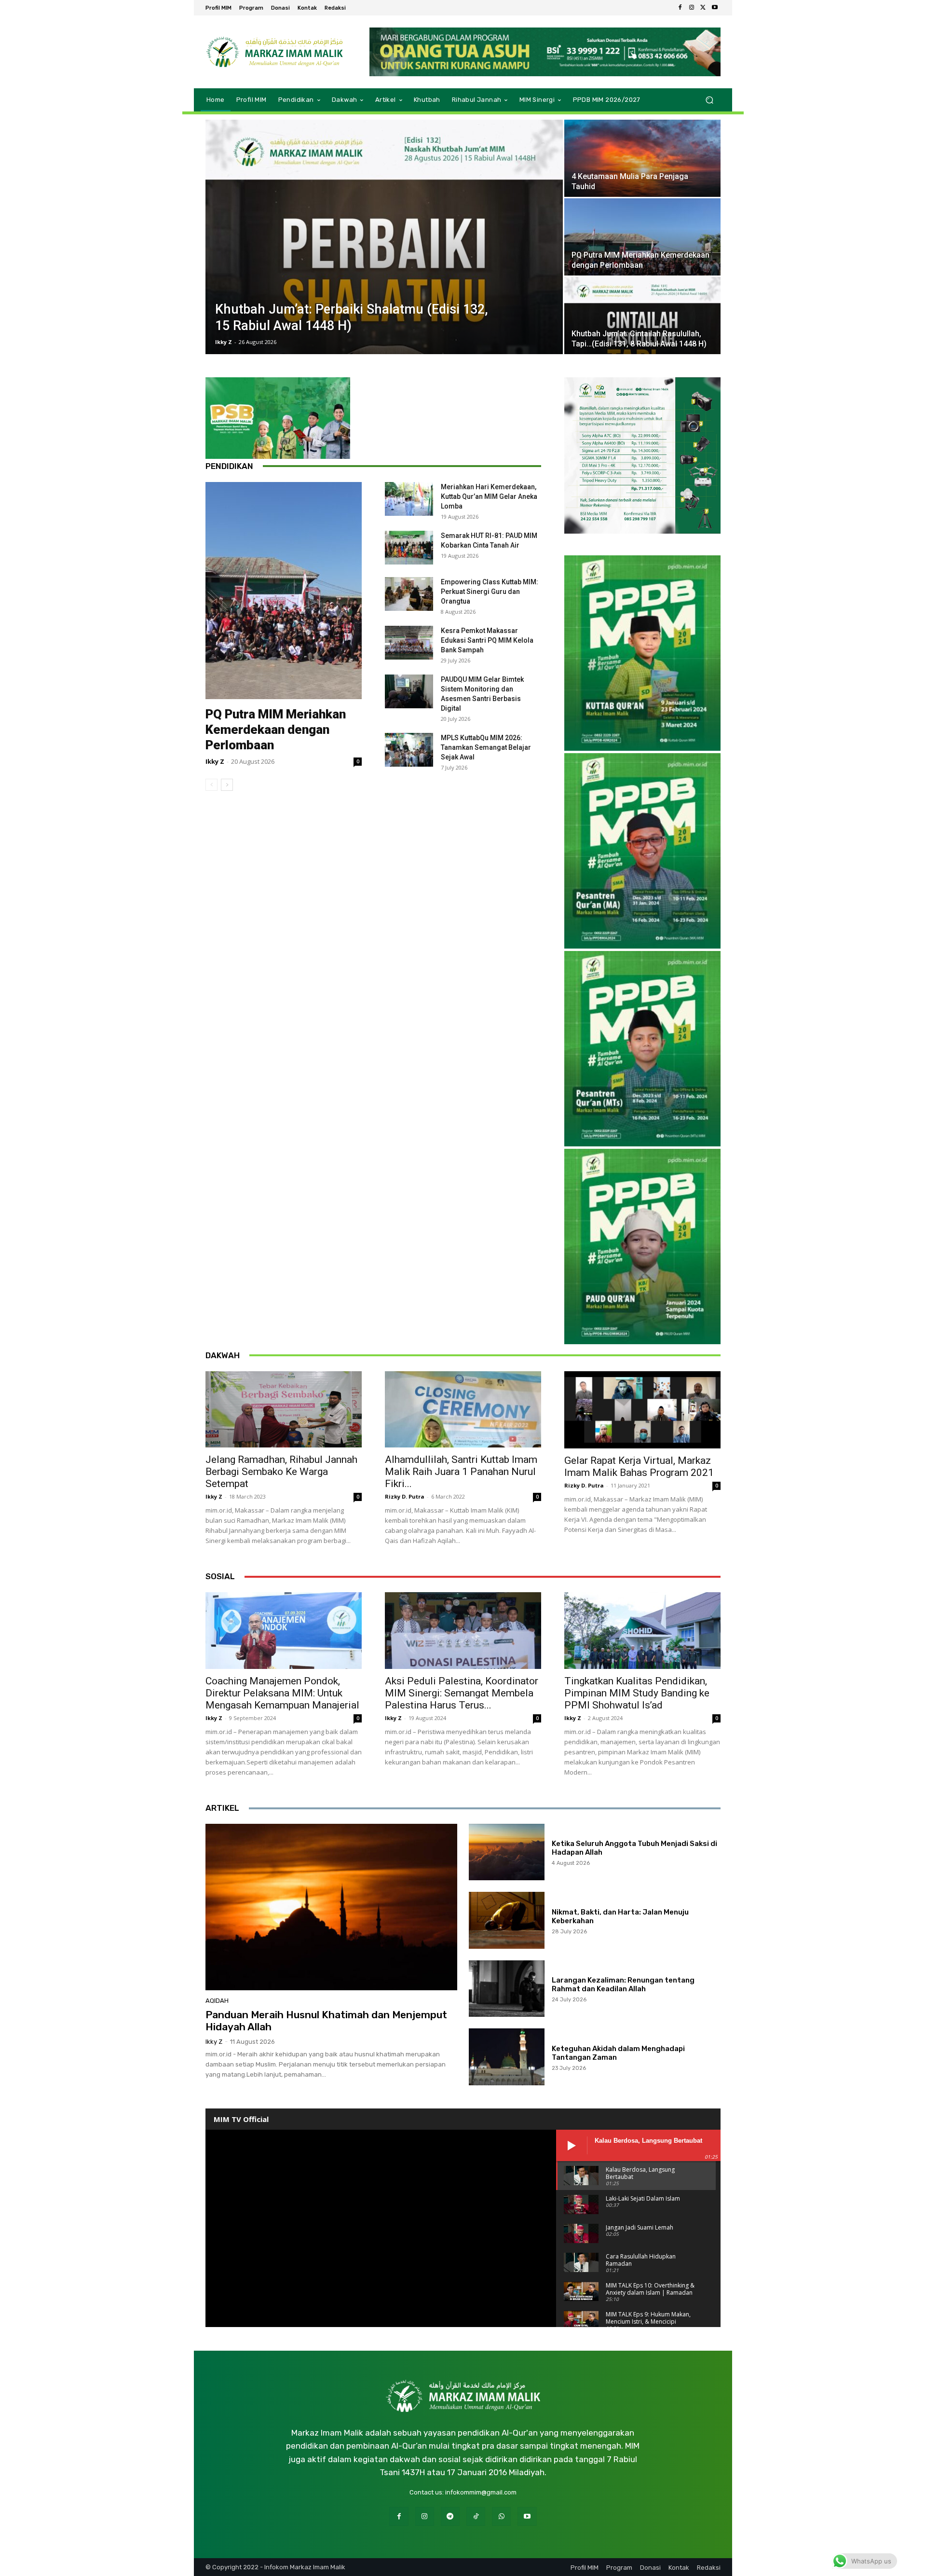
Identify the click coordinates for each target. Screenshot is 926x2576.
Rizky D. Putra (405, 1496)
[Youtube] (715, 8)
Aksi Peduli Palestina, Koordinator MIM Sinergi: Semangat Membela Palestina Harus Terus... (462, 1693)
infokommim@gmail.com (481, 2492)
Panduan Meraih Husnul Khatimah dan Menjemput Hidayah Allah (326, 2021)
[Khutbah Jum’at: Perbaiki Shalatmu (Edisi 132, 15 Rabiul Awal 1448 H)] (384, 237)
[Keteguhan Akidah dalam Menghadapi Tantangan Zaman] (507, 2057)
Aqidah (217, 2001)
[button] (709, 100)
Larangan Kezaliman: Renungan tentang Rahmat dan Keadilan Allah (623, 1984)
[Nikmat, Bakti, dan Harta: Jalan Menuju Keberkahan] (507, 1920)
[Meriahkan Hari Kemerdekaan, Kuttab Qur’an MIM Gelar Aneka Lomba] (409, 499)
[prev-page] (211, 785)
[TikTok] (476, 2516)
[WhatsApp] (501, 2516)
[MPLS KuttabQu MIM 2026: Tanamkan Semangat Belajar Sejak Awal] (409, 750)
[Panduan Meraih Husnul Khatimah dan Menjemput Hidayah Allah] (331, 1907)
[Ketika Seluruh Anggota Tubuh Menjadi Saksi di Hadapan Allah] (507, 1852)
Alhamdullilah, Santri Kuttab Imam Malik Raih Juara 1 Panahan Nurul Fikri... (461, 1472)
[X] (703, 8)
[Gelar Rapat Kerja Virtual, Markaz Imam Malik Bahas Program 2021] (642, 1410)
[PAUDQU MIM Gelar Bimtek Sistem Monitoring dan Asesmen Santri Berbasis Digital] (409, 691)
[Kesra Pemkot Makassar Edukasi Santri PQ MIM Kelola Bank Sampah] (409, 643)
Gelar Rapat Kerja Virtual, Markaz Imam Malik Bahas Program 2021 (639, 1467)
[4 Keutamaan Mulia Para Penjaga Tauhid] (642, 158)
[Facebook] (680, 8)
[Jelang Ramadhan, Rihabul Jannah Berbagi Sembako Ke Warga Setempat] (284, 1410)
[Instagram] (692, 8)
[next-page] (227, 785)
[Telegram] (450, 2516)
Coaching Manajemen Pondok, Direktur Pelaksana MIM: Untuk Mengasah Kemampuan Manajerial (282, 1693)
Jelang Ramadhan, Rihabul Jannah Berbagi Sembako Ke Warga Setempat (281, 1472)
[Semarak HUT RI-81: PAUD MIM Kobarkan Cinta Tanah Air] (409, 548)
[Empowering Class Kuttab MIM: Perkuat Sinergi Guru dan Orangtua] (409, 594)
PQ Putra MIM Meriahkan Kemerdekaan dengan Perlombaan (276, 730)
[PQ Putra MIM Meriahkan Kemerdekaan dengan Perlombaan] (642, 237)
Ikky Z (224, 342)
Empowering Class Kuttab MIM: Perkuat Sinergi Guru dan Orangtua (490, 592)
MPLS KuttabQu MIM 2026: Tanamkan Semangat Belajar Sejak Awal (486, 747)
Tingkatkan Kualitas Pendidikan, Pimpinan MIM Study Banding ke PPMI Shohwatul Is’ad (637, 1693)
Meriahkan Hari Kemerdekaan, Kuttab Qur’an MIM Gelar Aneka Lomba (489, 496)
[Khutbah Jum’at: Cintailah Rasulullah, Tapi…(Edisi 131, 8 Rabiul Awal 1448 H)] (642, 316)
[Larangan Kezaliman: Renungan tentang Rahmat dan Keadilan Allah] (507, 1989)
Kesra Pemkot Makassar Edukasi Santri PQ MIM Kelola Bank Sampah (487, 640)
